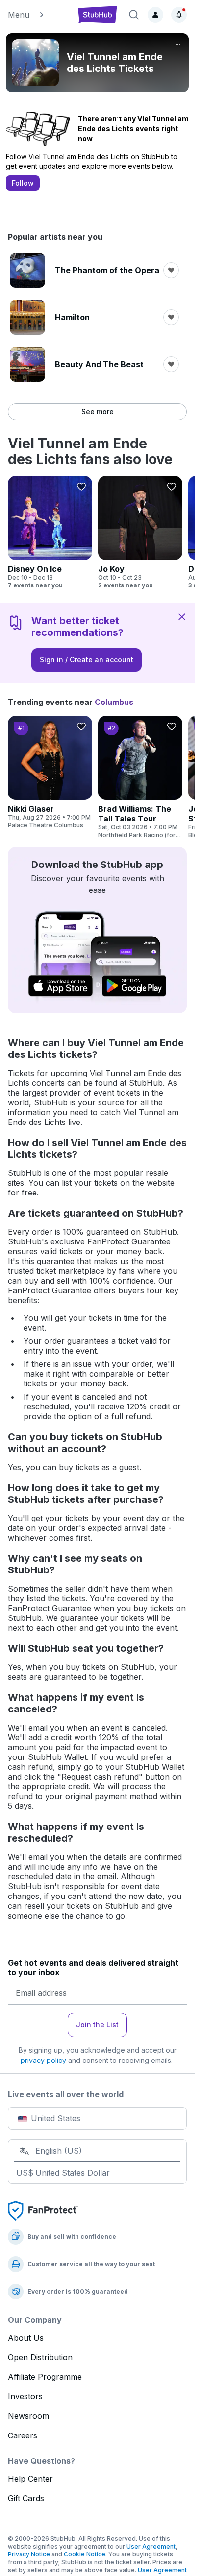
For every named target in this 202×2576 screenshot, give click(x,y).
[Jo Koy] (140, 533)
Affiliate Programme (45, 2377)
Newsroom (28, 2416)
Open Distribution (40, 2357)
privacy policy (43, 2060)
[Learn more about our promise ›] (43, 2210)
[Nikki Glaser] (50, 773)
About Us (26, 2338)
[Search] (134, 15)
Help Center (30, 2479)
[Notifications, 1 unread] (179, 15)
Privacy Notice (29, 2554)
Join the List (97, 2025)
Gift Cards (26, 2498)
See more (98, 411)
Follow (23, 183)
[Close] (182, 616)
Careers (23, 2435)
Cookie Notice (85, 2554)
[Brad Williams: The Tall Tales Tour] (140, 777)
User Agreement (151, 2546)
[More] (178, 44)
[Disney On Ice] (50, 533)
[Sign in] (155, 15)
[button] (38, 15)
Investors (25, 2396)
